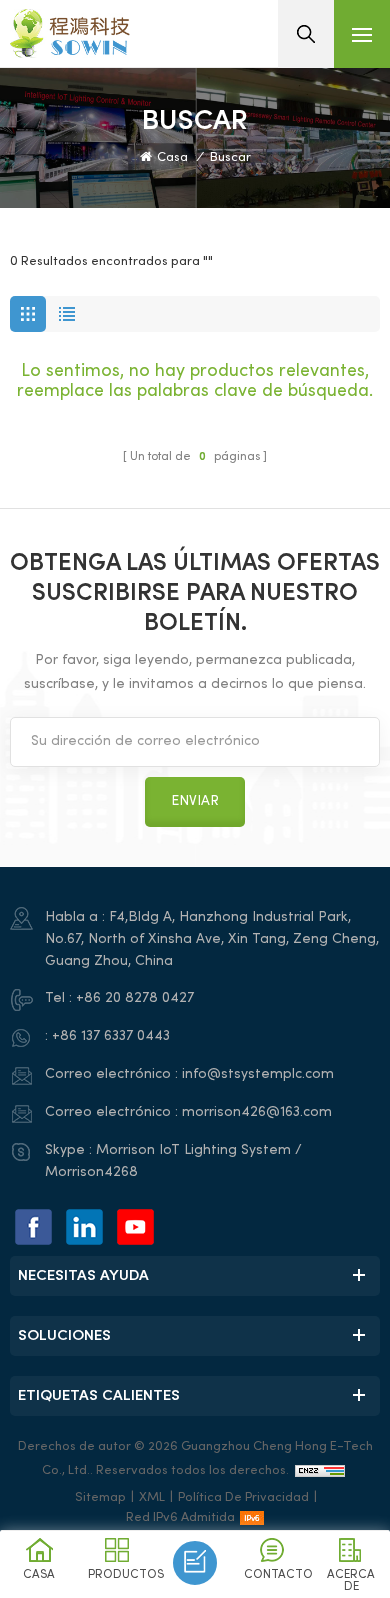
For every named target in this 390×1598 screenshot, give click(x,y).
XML (152, 1498)
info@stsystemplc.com (258, 1074)
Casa (172, 158)
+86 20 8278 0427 (135, 998)
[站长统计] (320, 1471)
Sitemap (100, 1498)
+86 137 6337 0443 (111, 1036)
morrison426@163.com (257, 1112)
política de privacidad (243, 1498)
